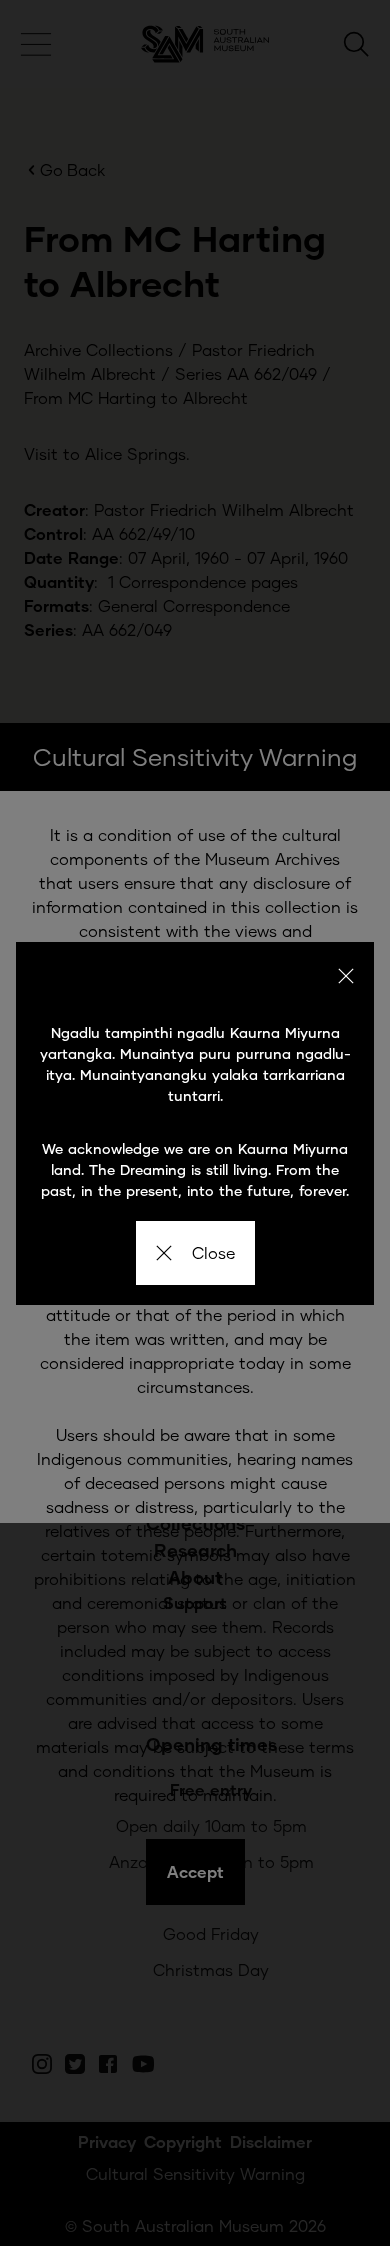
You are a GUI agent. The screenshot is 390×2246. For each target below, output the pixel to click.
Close (213, 1252)
